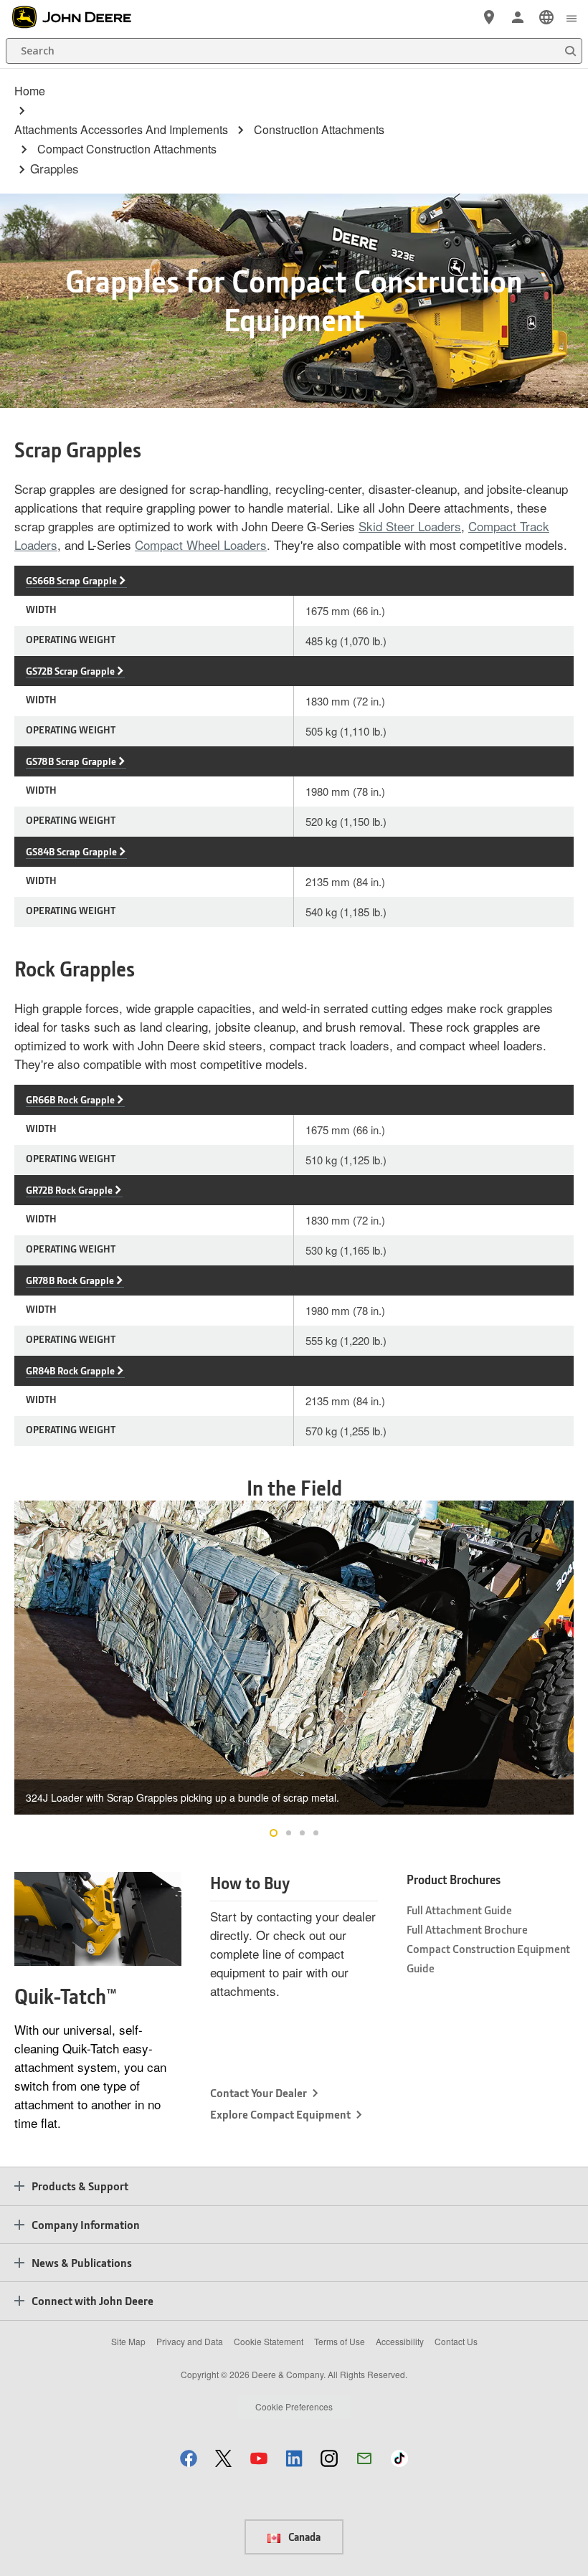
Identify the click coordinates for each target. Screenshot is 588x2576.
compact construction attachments (127, 149)
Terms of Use (340, 2341)
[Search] (570, 51)
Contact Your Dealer (259, 2092)
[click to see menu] (572, 17)
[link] (546, 17)
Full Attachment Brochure (467, 1929)
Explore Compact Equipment (280, 2114)
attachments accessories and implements (121, 130)
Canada (303, 2537)
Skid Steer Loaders (410, 526)
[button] (189, 2458)
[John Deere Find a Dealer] (489, 17)
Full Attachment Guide (459, 1910)
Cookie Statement (269, 2341)
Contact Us (456, 2341)
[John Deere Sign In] (518, 17)
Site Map (128, 2341)
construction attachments (319, 130)
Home (30, 91)
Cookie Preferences (294, 2406)
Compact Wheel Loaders (201, 545)
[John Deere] (80, 17)
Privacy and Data (190, 2341)
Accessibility (400, 2341)
